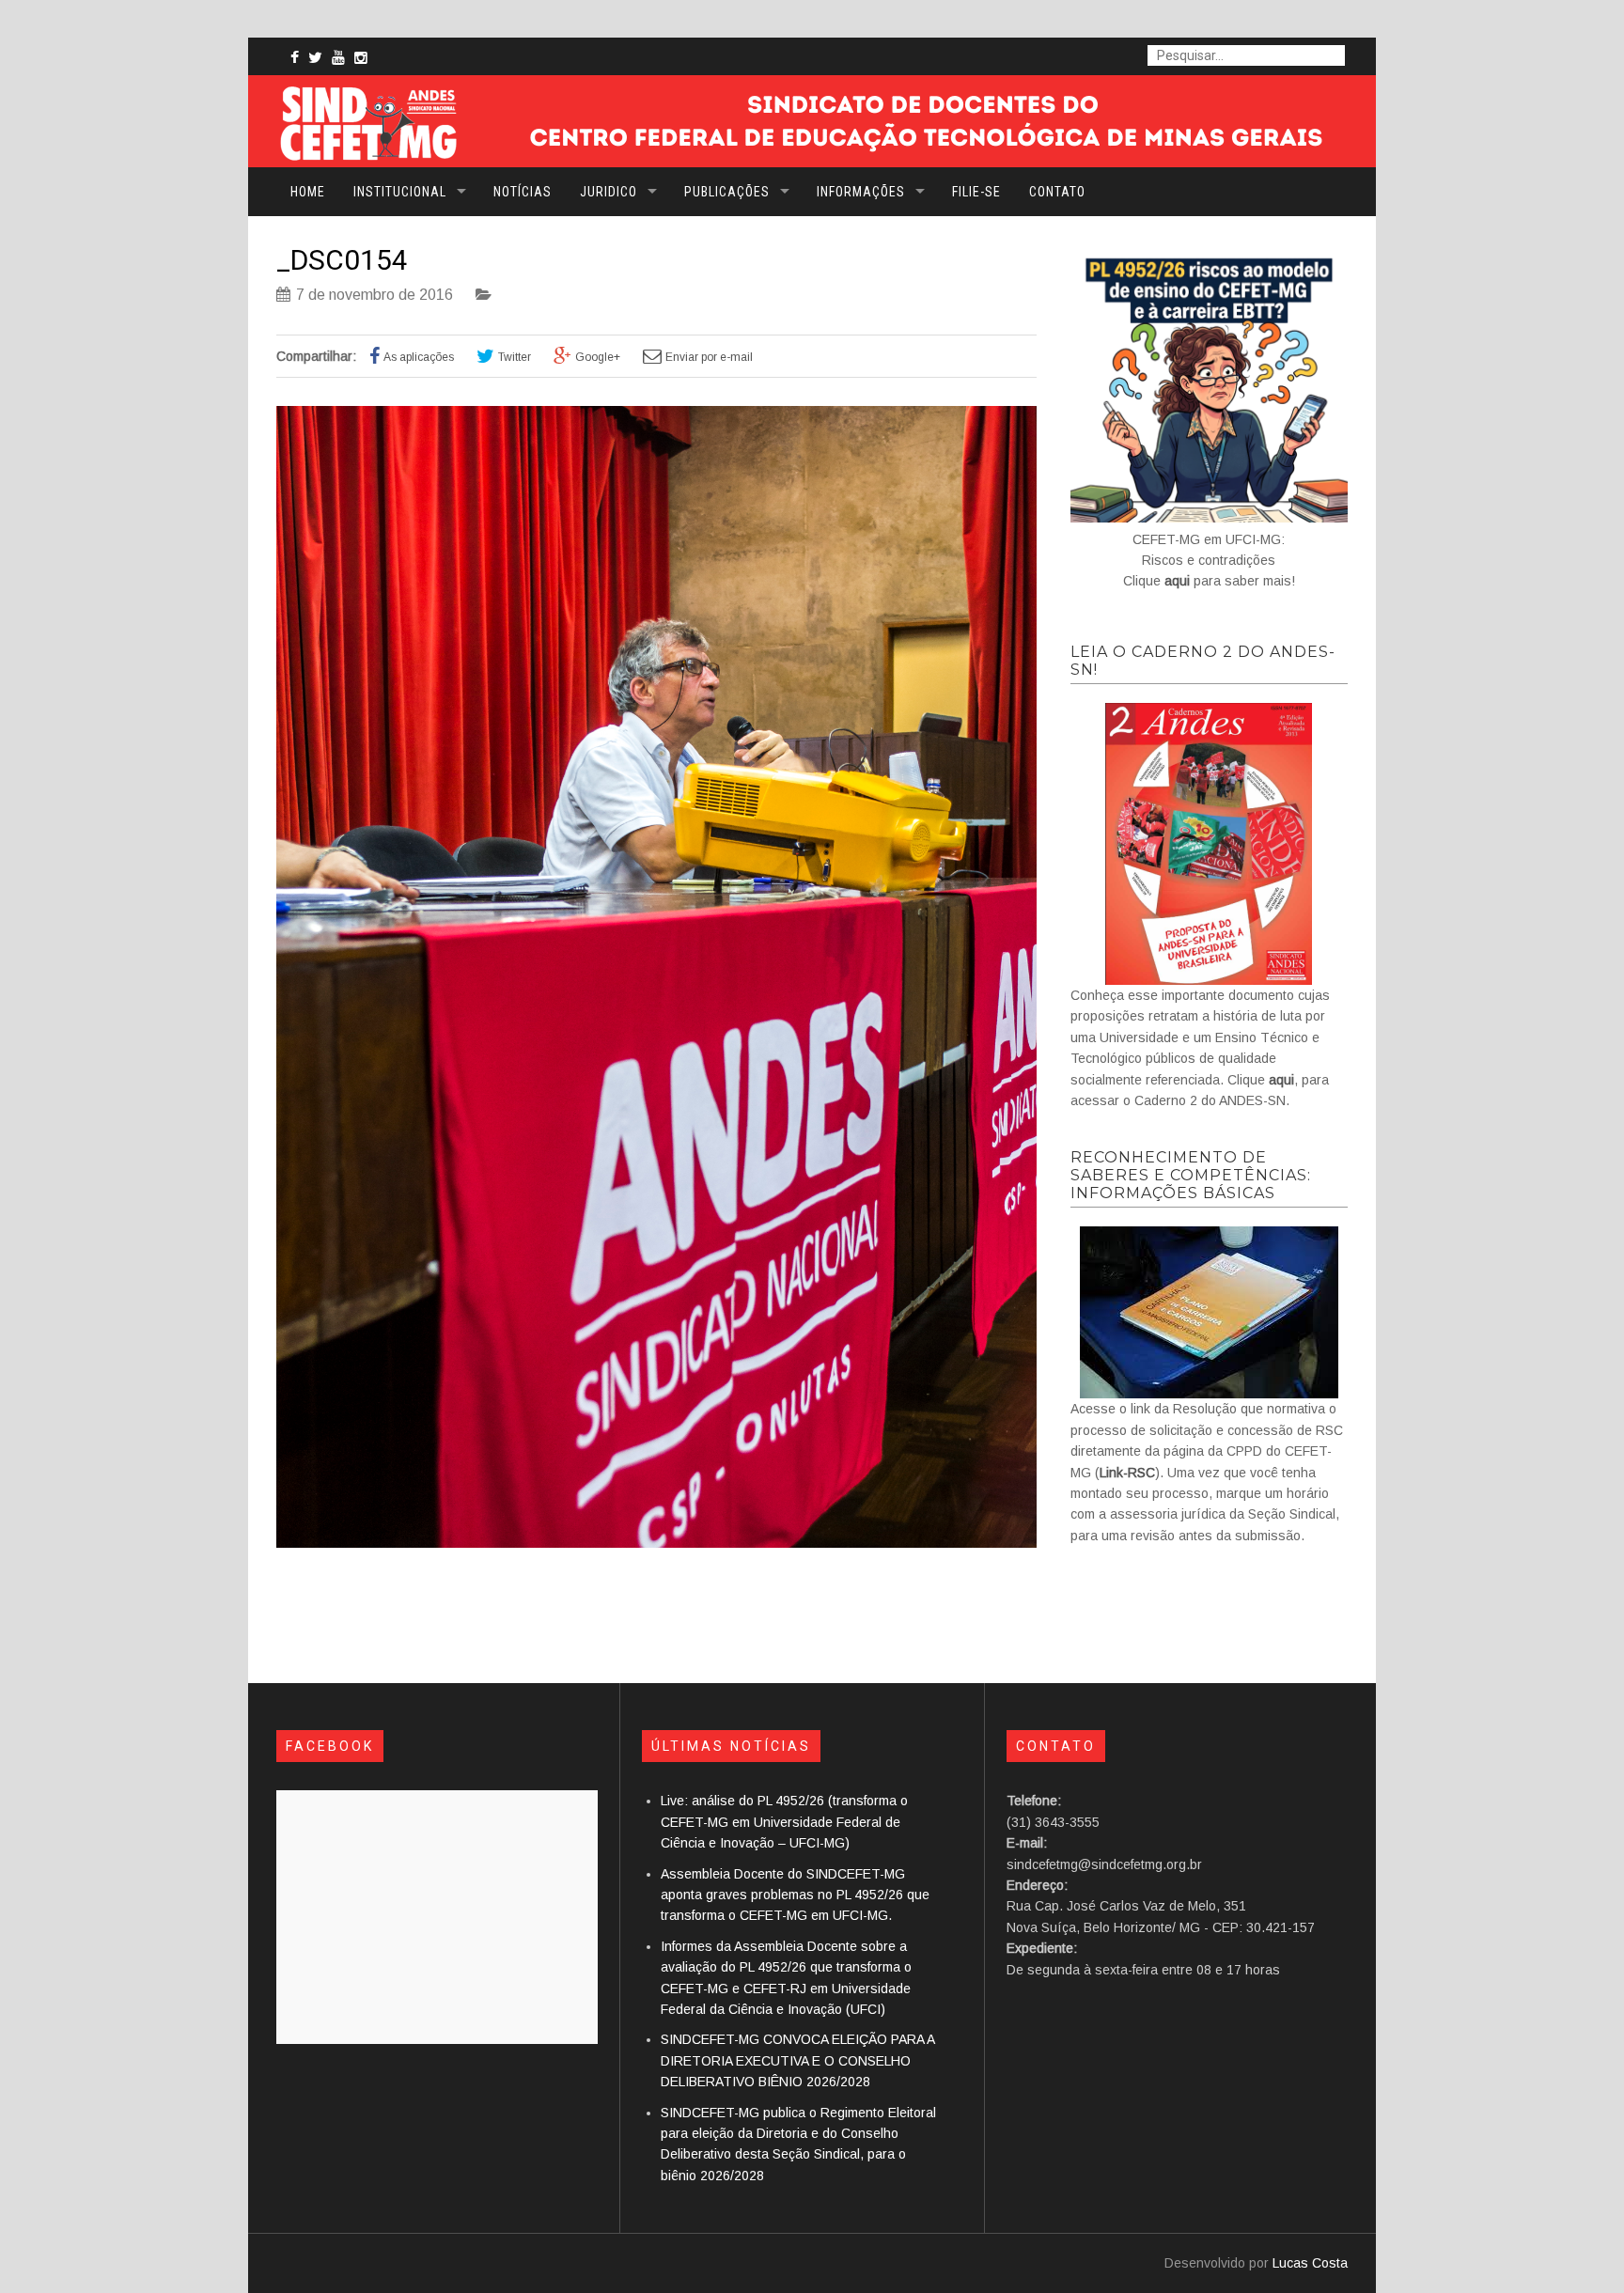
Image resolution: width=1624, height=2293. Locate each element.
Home (308, 192)
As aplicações (419, 357)
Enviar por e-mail (709, 357)
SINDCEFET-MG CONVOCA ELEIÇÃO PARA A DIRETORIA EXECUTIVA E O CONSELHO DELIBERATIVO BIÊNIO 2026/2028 (797, 2060)
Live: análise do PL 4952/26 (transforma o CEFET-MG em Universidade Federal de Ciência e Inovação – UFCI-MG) (784, 1822)
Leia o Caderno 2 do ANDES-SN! (1203, 661)
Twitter (515, 357)
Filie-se (976, 192)
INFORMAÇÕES (861, 192)
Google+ (598, 357)
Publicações (727, 192)
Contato (1057, 192)
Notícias (523, 192)
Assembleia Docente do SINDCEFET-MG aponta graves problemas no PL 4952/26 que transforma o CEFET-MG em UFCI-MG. (795, 1895)
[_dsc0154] (656, 1543)
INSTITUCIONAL (400, 192)
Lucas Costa (1310, 2263)
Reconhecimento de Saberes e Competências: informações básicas (1191, 1175)
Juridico (609, 192)
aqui (1177, 581)
